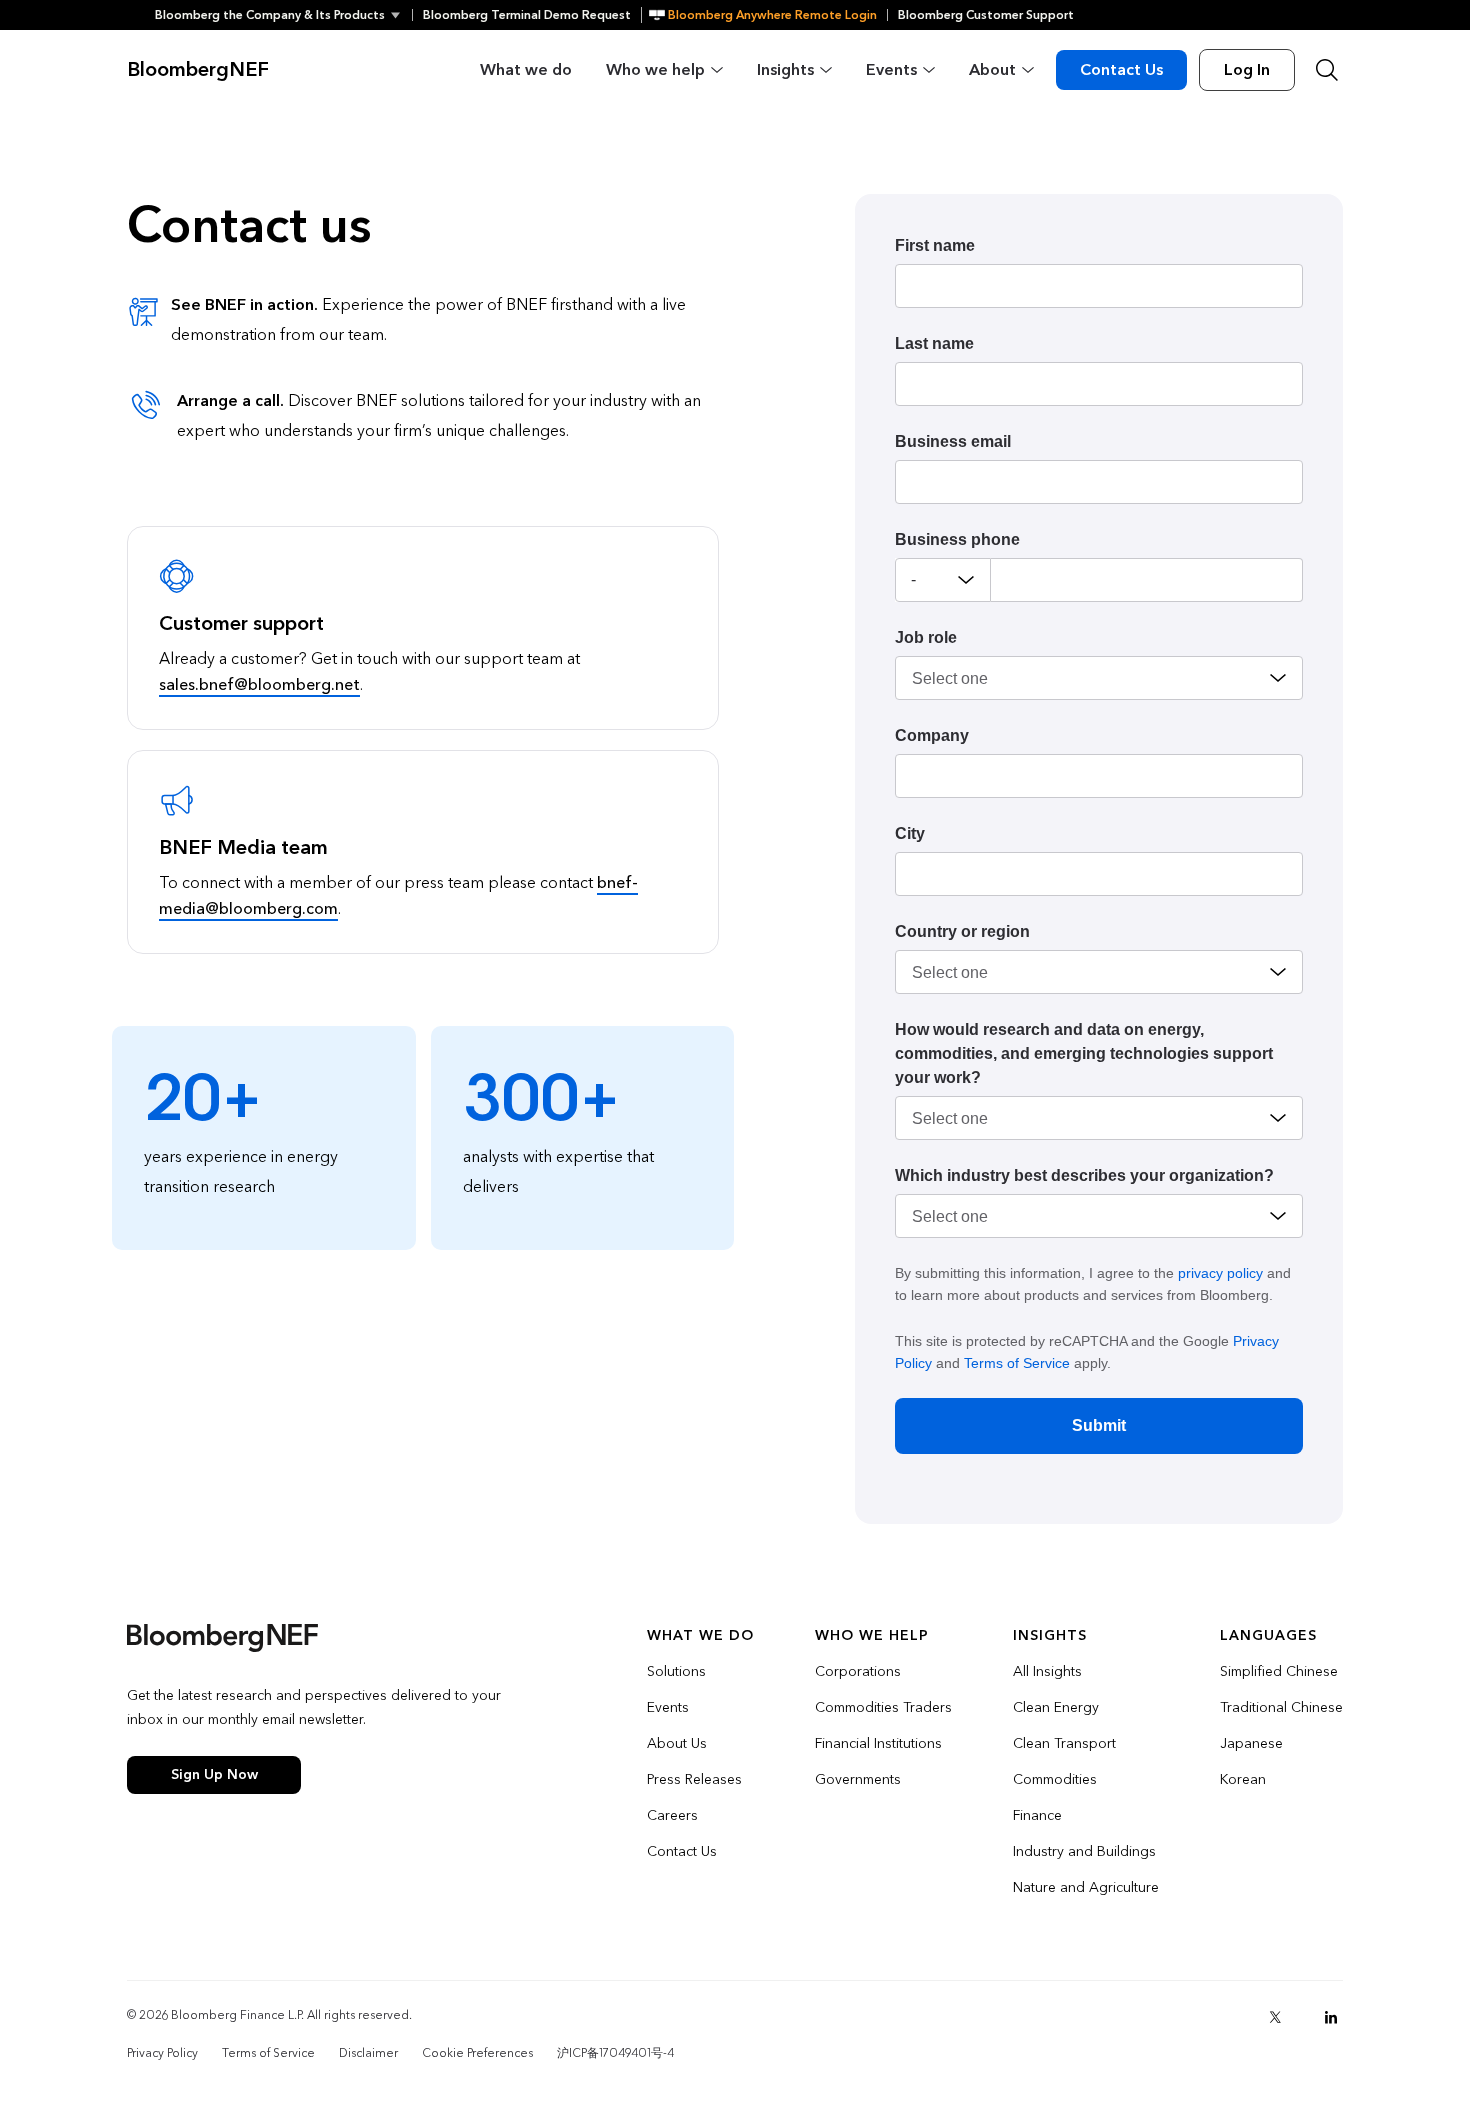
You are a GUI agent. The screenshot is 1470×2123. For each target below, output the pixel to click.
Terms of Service (1017, 1363)
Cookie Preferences (477, 2053)
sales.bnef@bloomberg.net (259, 684)
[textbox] (1147, 580)
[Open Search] (1327, 70)
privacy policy (1220, 1273)
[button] (283, 15)
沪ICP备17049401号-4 (615, 2053)
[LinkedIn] (1331, 2017)
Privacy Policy (162, 2053)
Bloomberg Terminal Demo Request (527, 15)
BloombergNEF (198, 70)
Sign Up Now (214, 1774)
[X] (1275, 2017)
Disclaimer (368, 2053)
